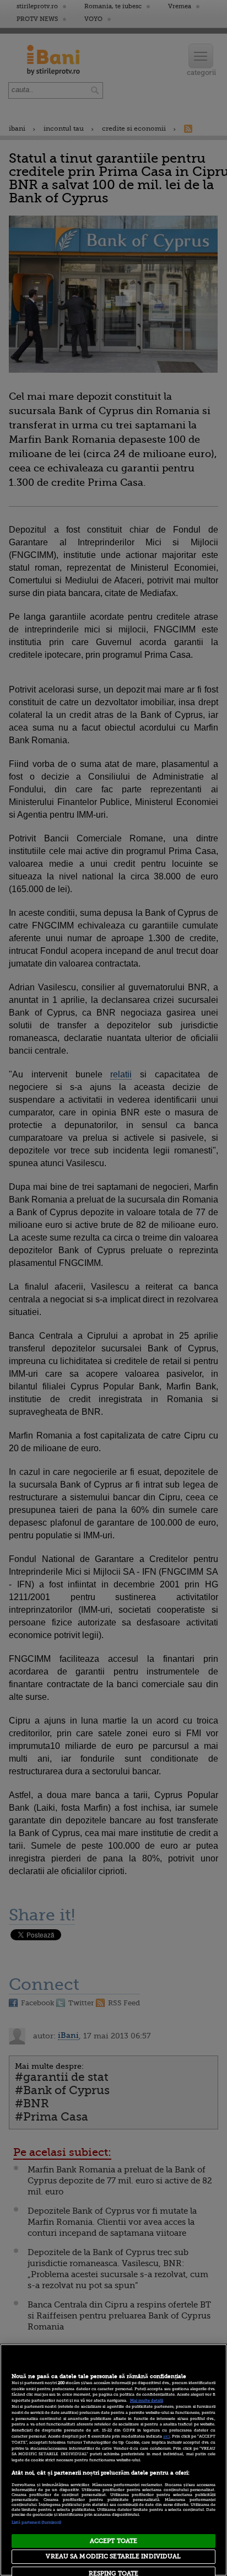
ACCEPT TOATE (113, 2541)
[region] (113, 2460)
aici (166, 2437)
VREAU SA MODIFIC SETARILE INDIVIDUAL (113, 2556)
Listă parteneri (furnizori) (37, 2523)
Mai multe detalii (147, 2401)
